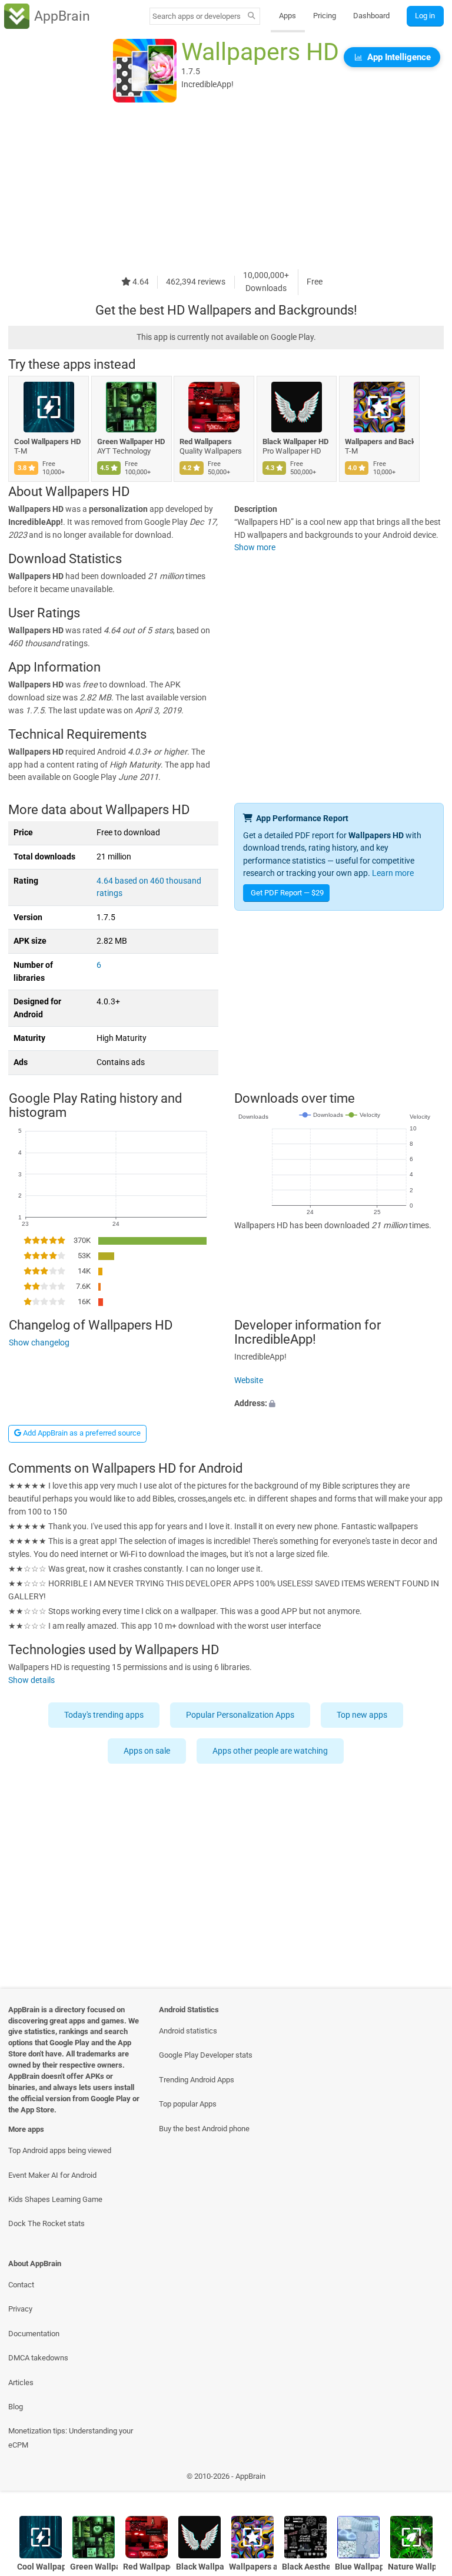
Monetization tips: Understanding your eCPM (71, 2438)
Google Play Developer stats (206, 2055)
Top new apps (363, 1715)
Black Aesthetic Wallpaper (306, 2567)
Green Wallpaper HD (131, 442)
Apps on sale (147, 1751)
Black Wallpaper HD (295, 442)
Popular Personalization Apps (241, 1715)
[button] (339, 1404)
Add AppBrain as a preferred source (81, 1433)
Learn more (393, 873)
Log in (425, 16)
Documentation (34, 2334)
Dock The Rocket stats (46, 2223)
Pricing (325, 16)
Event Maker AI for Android (52, 2175)
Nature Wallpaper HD (412, 2567)
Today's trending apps (104, 1715)
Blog (16, 2407)
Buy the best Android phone (204, 2129)
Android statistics (188, 2031)
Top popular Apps (188, 2104)
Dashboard (371, 16)
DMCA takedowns (38, 2358)
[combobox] (197, 16)
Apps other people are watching (271, 1751)
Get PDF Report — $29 (287, 893)
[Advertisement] (226, 187)
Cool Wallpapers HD (47, 442)
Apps (288, 16)
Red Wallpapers (206, 442)
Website (249, 1380)
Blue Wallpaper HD (359, 2567)
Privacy (20, 2309)
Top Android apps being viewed (60, 2150)
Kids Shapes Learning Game (55, 2199)
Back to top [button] (426, 2479)
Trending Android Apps (197, 2080)
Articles (21, 2382)
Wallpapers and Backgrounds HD (379, 442)
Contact (21, 2285)
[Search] (252, 16)
